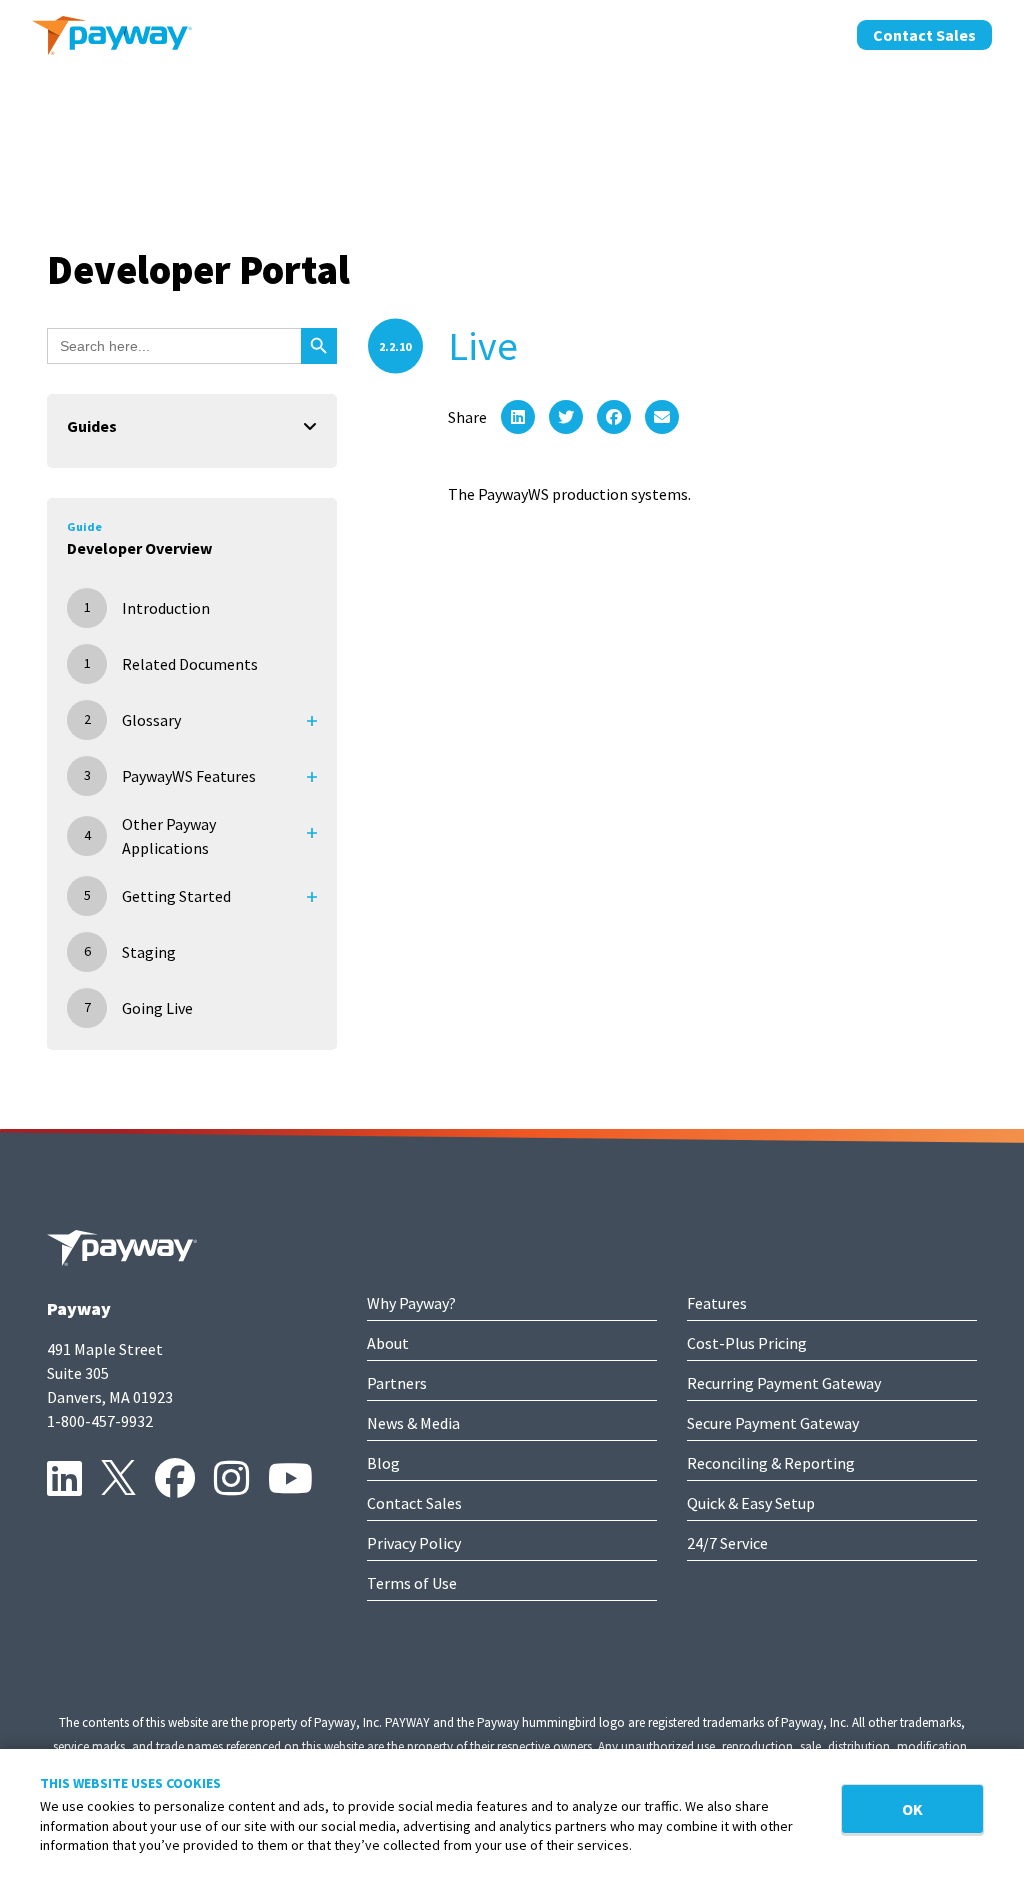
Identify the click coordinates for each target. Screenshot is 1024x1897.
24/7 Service (727, 1543)
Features (717, 1303)
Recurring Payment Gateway (784, 1383)
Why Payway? (411, 1303)
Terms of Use (412, 1583)
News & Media (413, 1423)
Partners (397, 1383)
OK (912, 1809)
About (590, 33)
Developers (683, 33)
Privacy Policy (414, 1543)
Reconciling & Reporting (771, 1463)
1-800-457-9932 (100, 1421)
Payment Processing (382, 33)
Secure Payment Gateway (773, 1423)
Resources (793, 33)
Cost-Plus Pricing (747, 1343)
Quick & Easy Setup (751, 1503)
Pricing (512, 33)
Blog (383, 1463)
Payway (79, 1308)
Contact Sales (924, 35)
